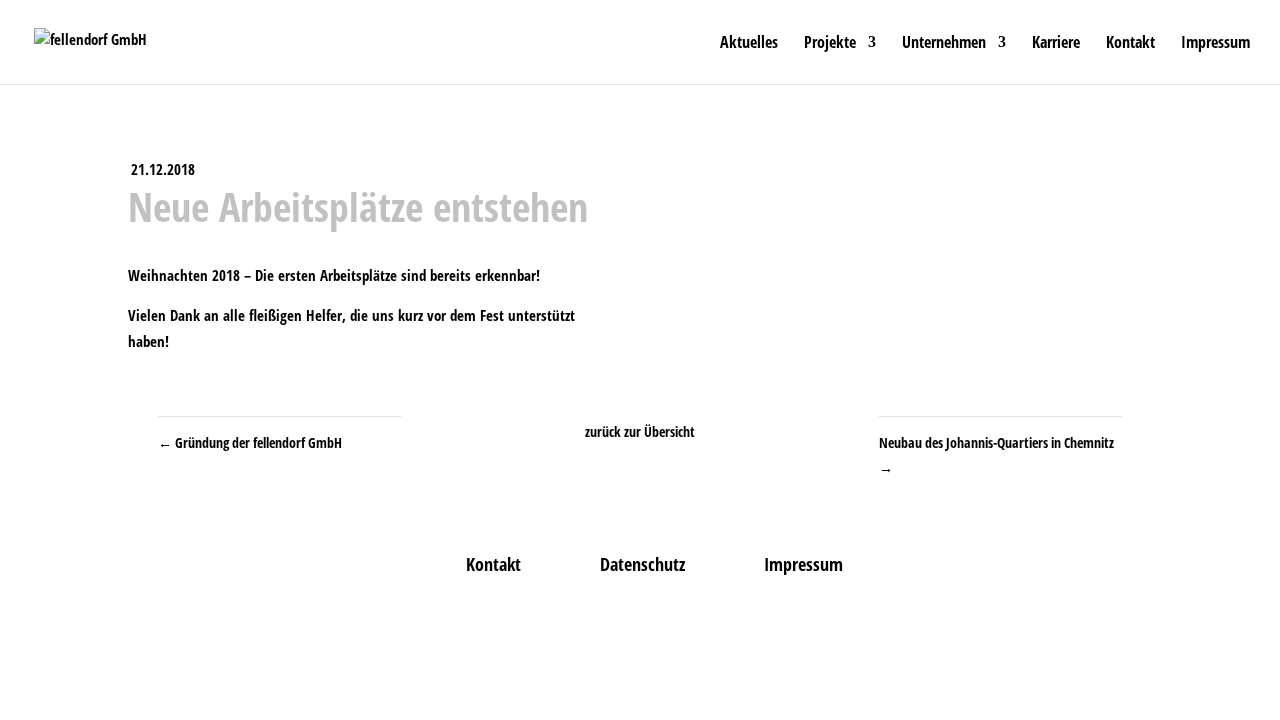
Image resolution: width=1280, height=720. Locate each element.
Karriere (1056, 44)
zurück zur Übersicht (640, 431)
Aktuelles (749, 44)
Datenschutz (642, 564)
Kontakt (1130, 44)
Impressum (1215, 44)
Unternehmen (944, 44)
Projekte (830, 44)
